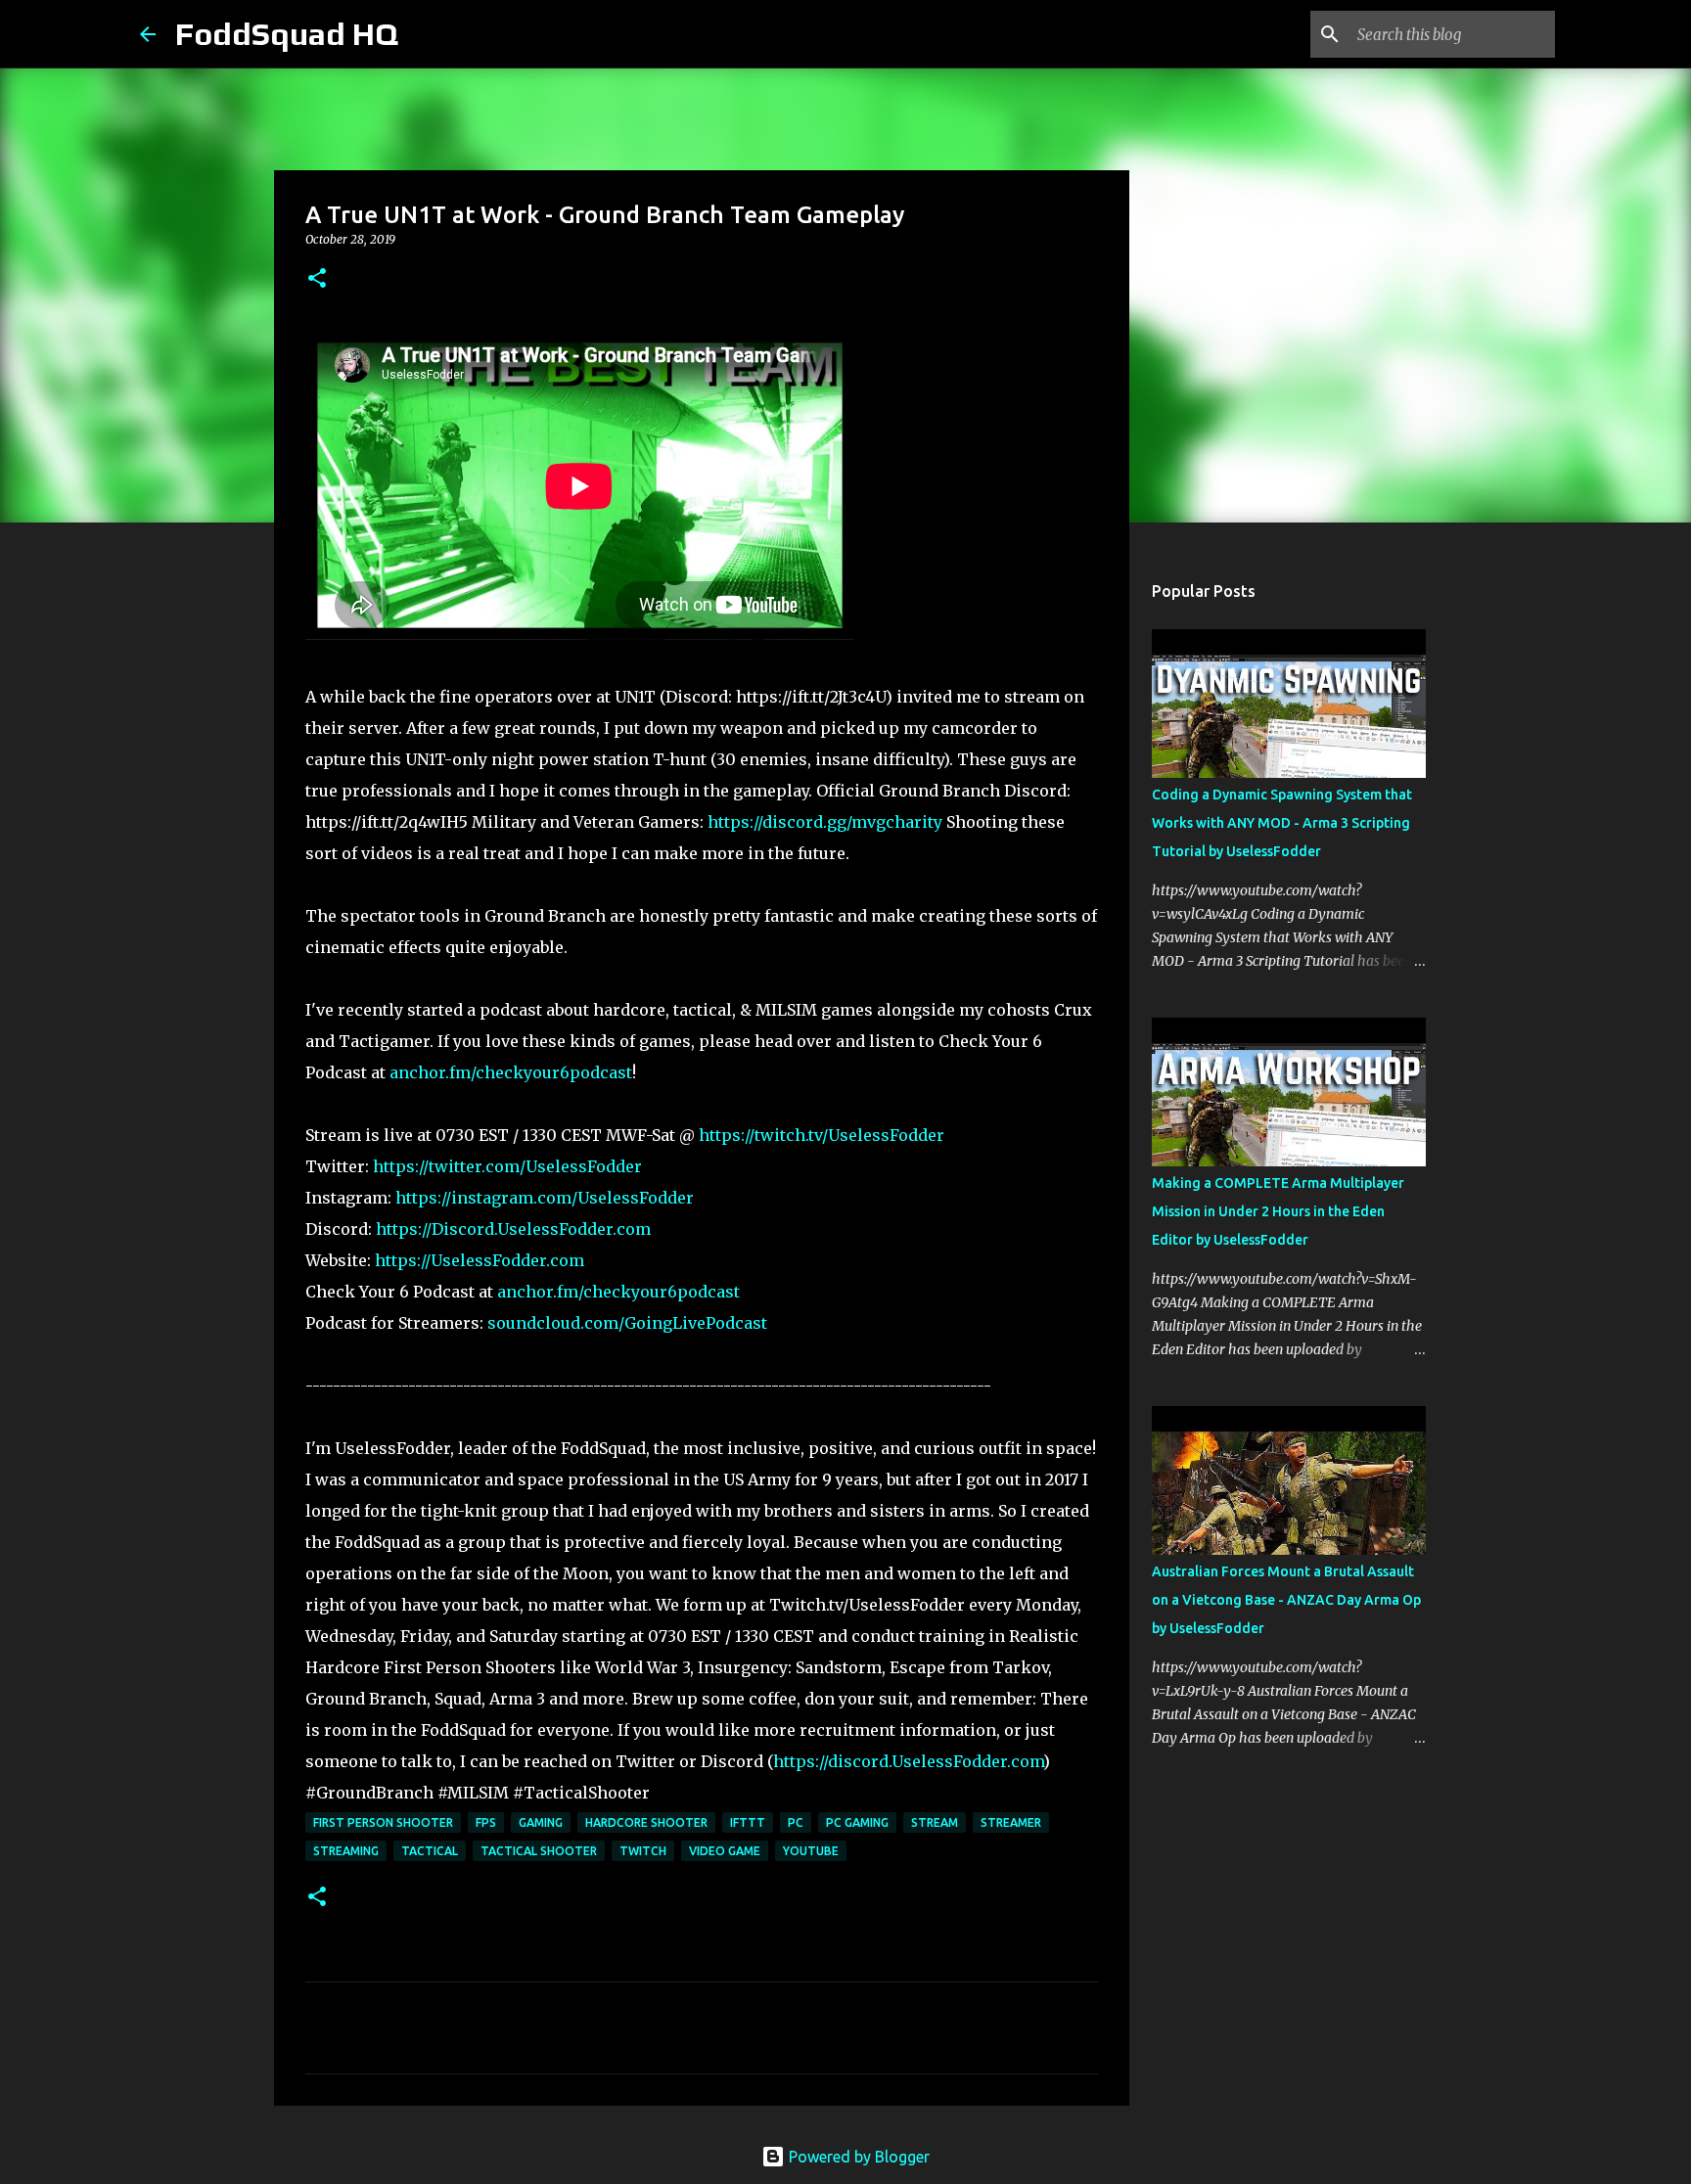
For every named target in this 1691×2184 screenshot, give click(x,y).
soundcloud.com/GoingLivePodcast (627, 1323)
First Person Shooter (383, 1822)
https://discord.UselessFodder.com (908, 1761)
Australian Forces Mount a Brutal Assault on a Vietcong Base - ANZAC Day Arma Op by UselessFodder (1286, 1600)
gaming (541, 1822)
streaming (346, 1851)
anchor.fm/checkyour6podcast (511, 1072)
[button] (317, 279)
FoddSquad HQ (287, 34)
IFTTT (748, 1822)
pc (796, 1822)
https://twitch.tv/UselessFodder (822, 1135)
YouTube (811, 1851)
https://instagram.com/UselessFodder (545, 1198)
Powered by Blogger (857, 2157)
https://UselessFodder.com (480, 1260)
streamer (1011, 1822)
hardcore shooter (646, 1822)
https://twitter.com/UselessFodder (507, 1166)
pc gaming (857, 1822)
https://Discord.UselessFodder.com (513, 1229)
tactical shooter (539, 1851)
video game (725, 1851)
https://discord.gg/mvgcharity (825, 822)
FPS (486, 1822)
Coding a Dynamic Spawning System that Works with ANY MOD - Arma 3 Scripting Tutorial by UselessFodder (1282, 823)
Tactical (430, 1851)
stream (935, 1822)
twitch (643, 1851)
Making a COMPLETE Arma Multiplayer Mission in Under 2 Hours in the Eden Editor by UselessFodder (1278, 1211)
